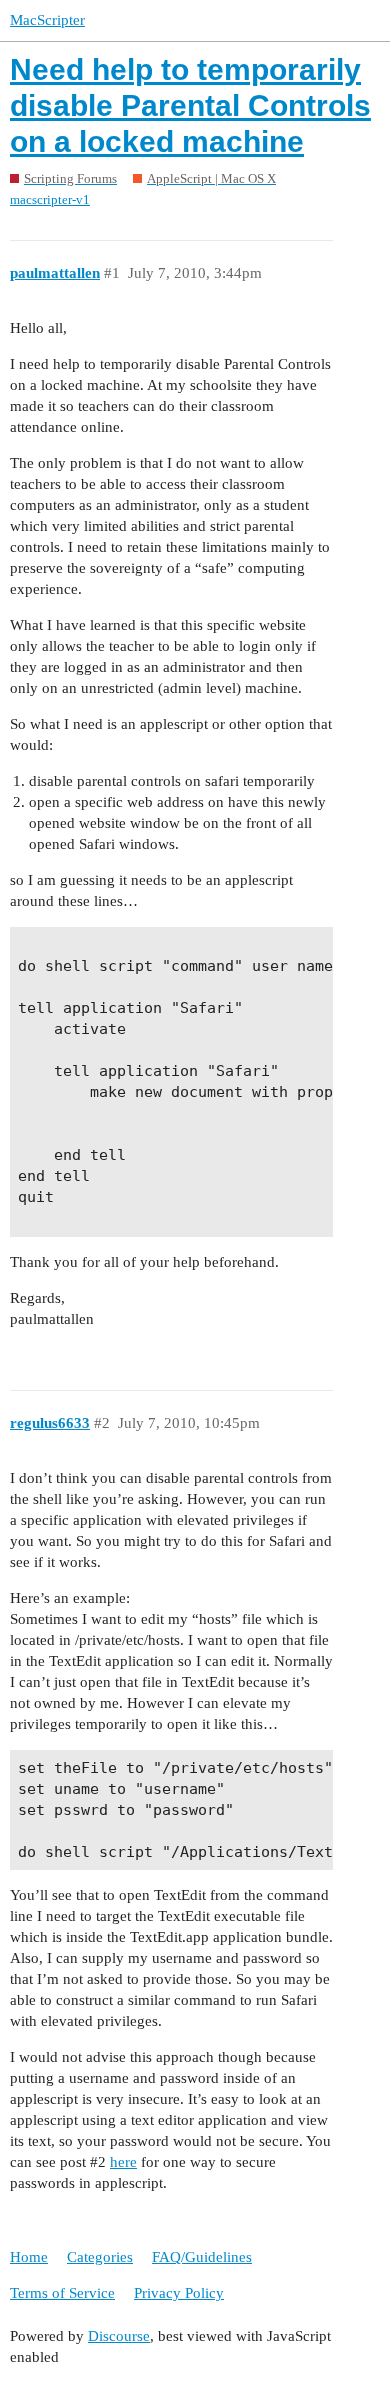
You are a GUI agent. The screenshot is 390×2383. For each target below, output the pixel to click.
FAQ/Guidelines (202, 2257)
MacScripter (47, 20)
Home (29, 2257)
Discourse (119, 2336)
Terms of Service (62, 2293)
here (123, 2162)
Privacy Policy (179, 2293)
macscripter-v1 (50, 199)
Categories (100, 2257)
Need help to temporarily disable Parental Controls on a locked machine (190, 105)
